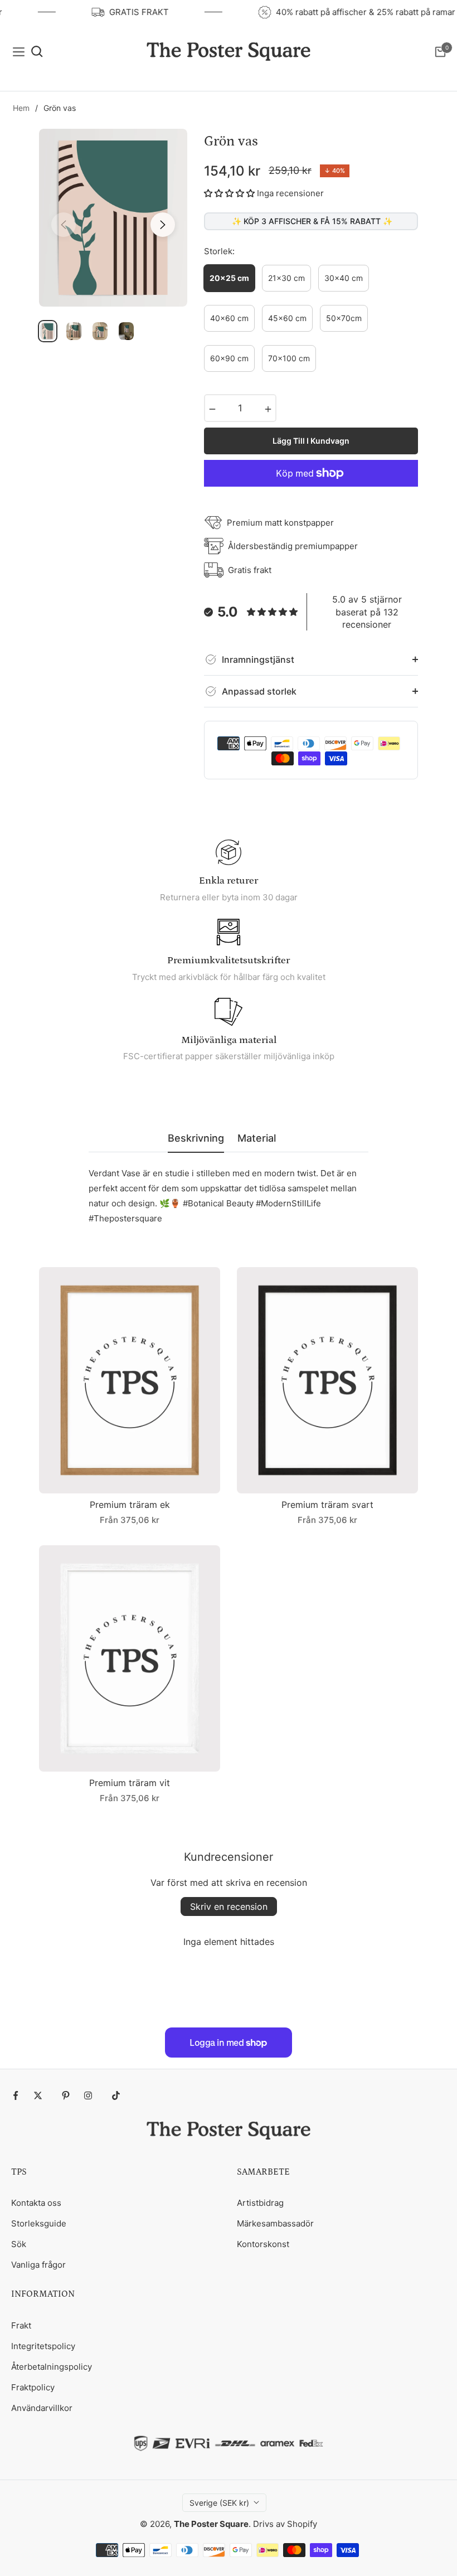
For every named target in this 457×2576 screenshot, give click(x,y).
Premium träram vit (130, 1783)
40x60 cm (229, 318)
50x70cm (344, 318)
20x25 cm (229, 278)
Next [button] (163, 225)
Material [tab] (257, 1138)
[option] (113, 218)
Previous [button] (64, 225)
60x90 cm (229, 358)
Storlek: (219, 251)
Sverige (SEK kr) (219, 2503)
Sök (19, 2244)
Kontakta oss (36, 2203)
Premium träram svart (327, 1505)
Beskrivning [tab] (196, 1138)
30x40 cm (344, 278)
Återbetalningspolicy (52, 2367)
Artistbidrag (260, 2203)
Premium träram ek (130, 1505)
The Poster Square (211, 2524)
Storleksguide (39, 2223)
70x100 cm (289, 358)
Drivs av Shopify (285, 2524)
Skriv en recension (229, 1906)
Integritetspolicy (43, 2346)
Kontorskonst (263, 2244)
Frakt (21, 2325)
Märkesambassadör (275, 2223)
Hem (21, 108)
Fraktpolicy (33, 2387)
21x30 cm (286, 278)
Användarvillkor (42, 2408)
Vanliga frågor (38, 2265)
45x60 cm (287, 318)
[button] (229, 193)
